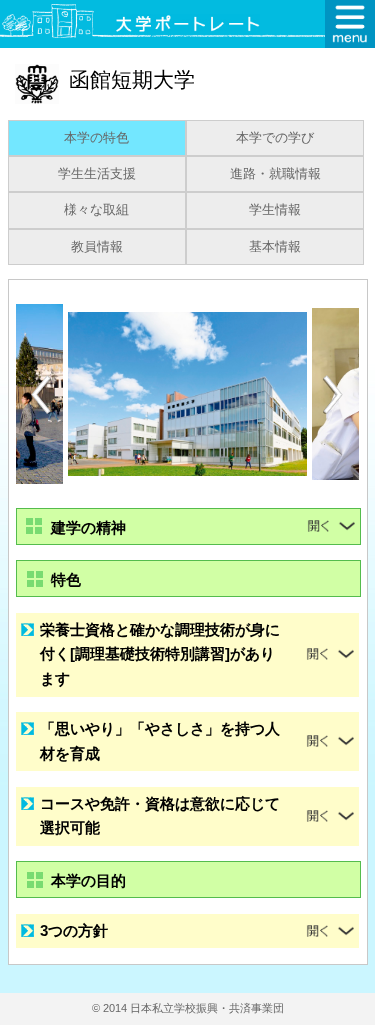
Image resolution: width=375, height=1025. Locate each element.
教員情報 (97, 247)
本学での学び (275, 138)
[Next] (334, 395)
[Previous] (41, 394)
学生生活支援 (97, 174)
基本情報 (275, 247)
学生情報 (275, 210)
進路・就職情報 (275, 174)
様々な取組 (96, 210)
